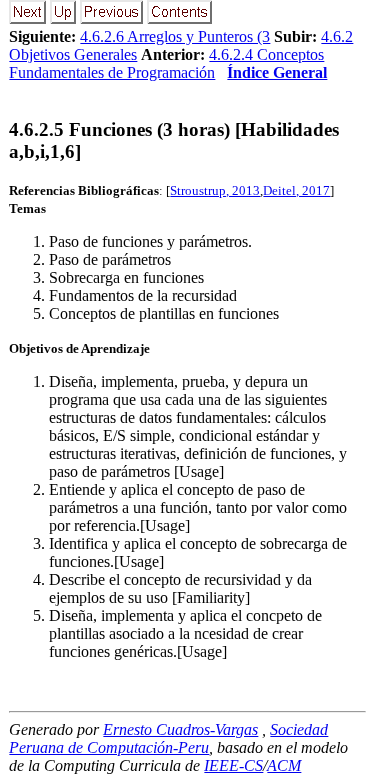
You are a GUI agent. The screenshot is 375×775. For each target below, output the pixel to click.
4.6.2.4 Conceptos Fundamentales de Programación (166, 63)
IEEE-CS (233, 765)
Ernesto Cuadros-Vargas (180, 729)
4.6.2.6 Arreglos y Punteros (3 (175, 36)
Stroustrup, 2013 (215, 190)
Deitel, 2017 (296, 190)
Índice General (277, 72)
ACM (284, 765)
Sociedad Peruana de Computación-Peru (168, 738)
